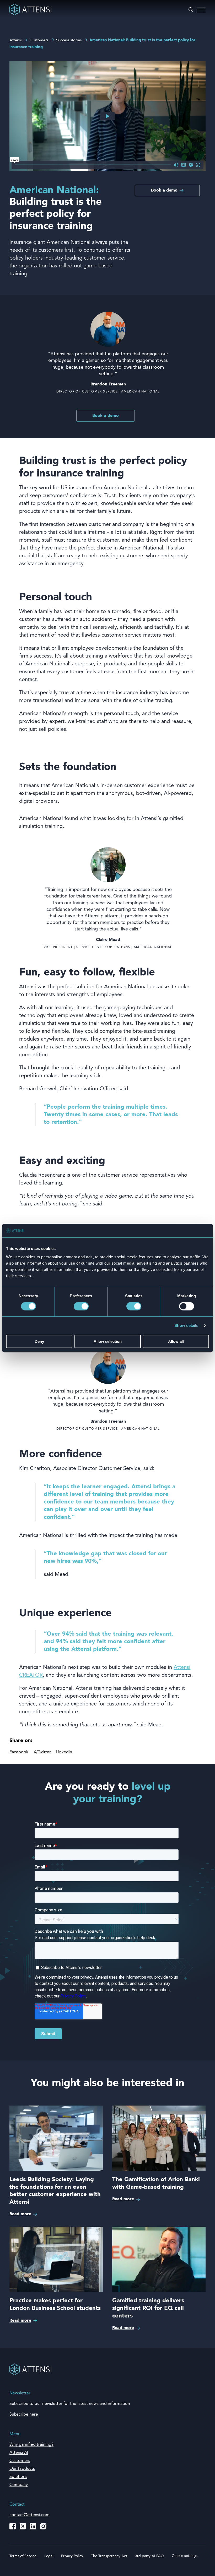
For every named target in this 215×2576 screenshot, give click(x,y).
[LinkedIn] (33, 2526)
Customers (20, 2461)
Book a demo (164, 190)
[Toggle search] (191, 10)
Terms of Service (23, 2556)
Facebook (19, 1752)
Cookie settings (185, 2556)
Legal (49, 2556)
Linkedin (64, 1752)
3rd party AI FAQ (149, 2556)
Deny (39, 1341)
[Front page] (30, 14)
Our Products (22, 2469)
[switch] (81, 1306)
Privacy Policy (72, 2556)
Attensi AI (19, 2453)
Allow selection (108, 1341)
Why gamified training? (31, 2445)
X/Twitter (42, 1752)
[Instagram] (43, 2526)
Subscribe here (24, 2415)
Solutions (18, 2477)
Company (19, 2485)
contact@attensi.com (29, 2515)
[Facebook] (13, 2526)
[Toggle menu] (201, 10)
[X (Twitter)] (23, 2526)
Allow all (176, 1341)
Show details (186, 1326)
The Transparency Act (109, 2556)
